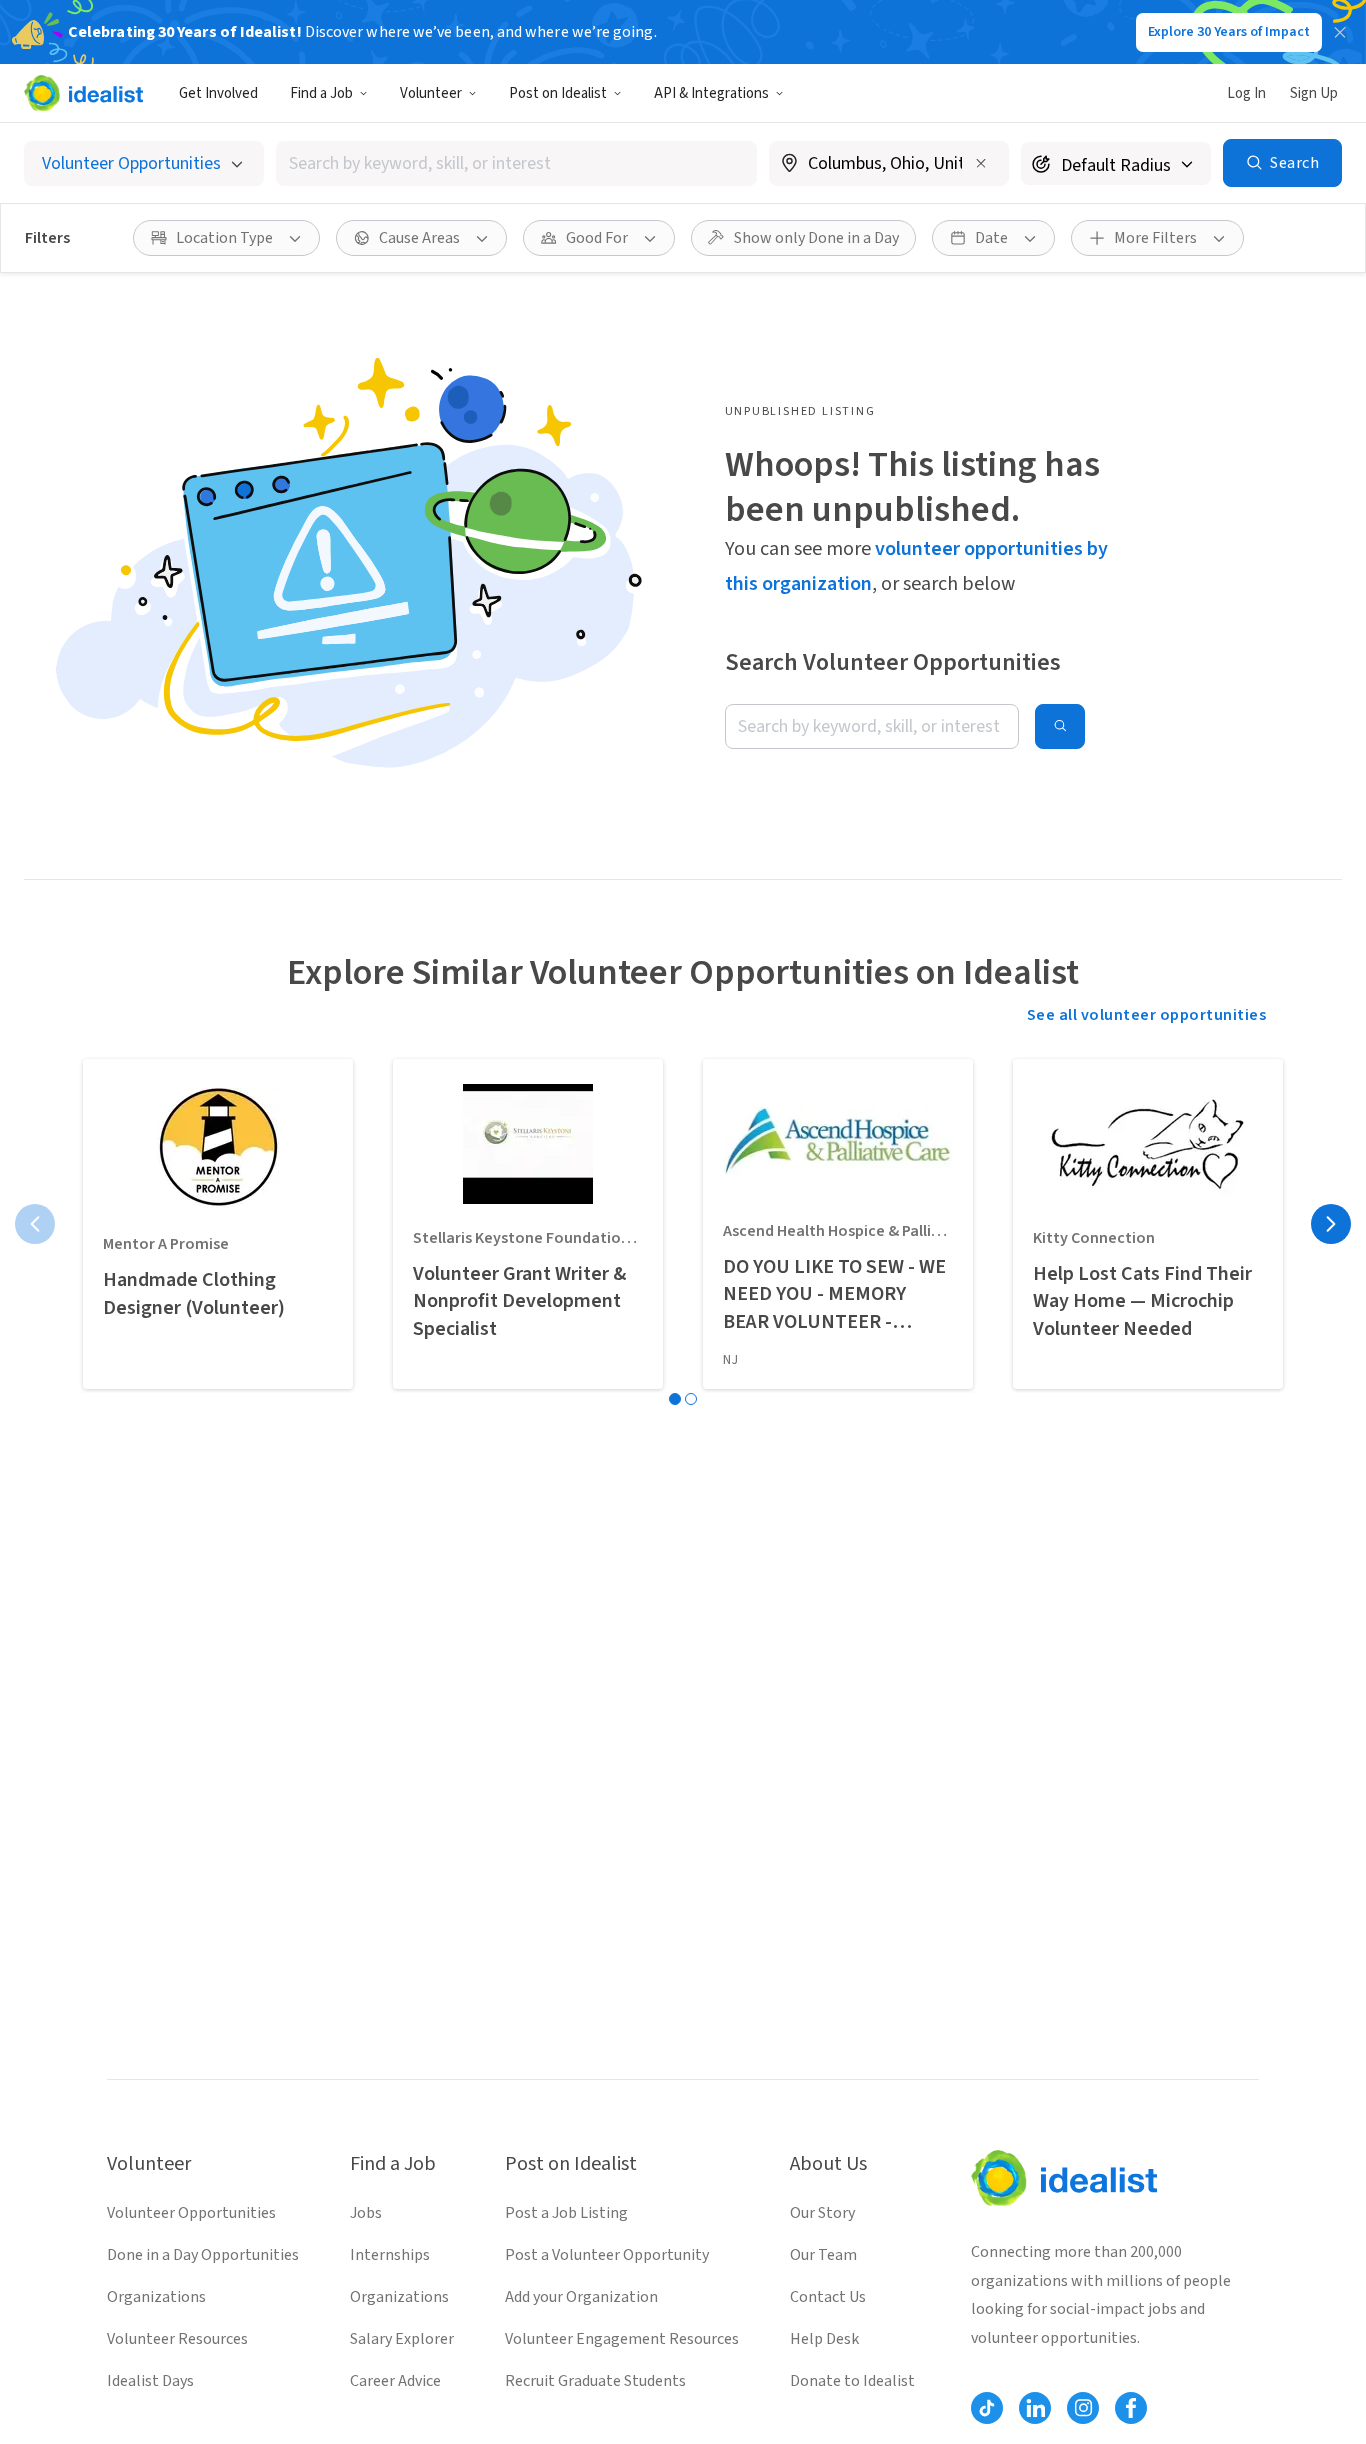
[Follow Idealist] (987, 2408)
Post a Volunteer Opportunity (607, 2255)
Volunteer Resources (177, 2339)
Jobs (366, 2213)
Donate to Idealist (852, 2381)
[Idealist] (83, 93)
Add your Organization (581, 2297)
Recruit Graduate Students (595, 2381)
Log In (1246, 93)
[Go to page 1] (675, 1399)
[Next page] (1331, 1224)
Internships (390, 2255)
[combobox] (516, 163)
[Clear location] (981, 163)
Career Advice (395, 2381)
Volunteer (431, 93)
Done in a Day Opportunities (203, 2255)
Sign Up (1314, 93)
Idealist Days (150, 2381)
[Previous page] (35, 1224)
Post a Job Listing (566, 2213)
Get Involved (218, 93)
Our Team (823, 2255)
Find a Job (321, 93)
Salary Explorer (402, 2339)
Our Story (822, 2213)
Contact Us (828, 2297)
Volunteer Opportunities (191, 2213)
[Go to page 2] (691, 1399)
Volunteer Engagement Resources (622, 2339)
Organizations (156, 2297)
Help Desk (824, 2339)
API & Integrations (711, 93)
